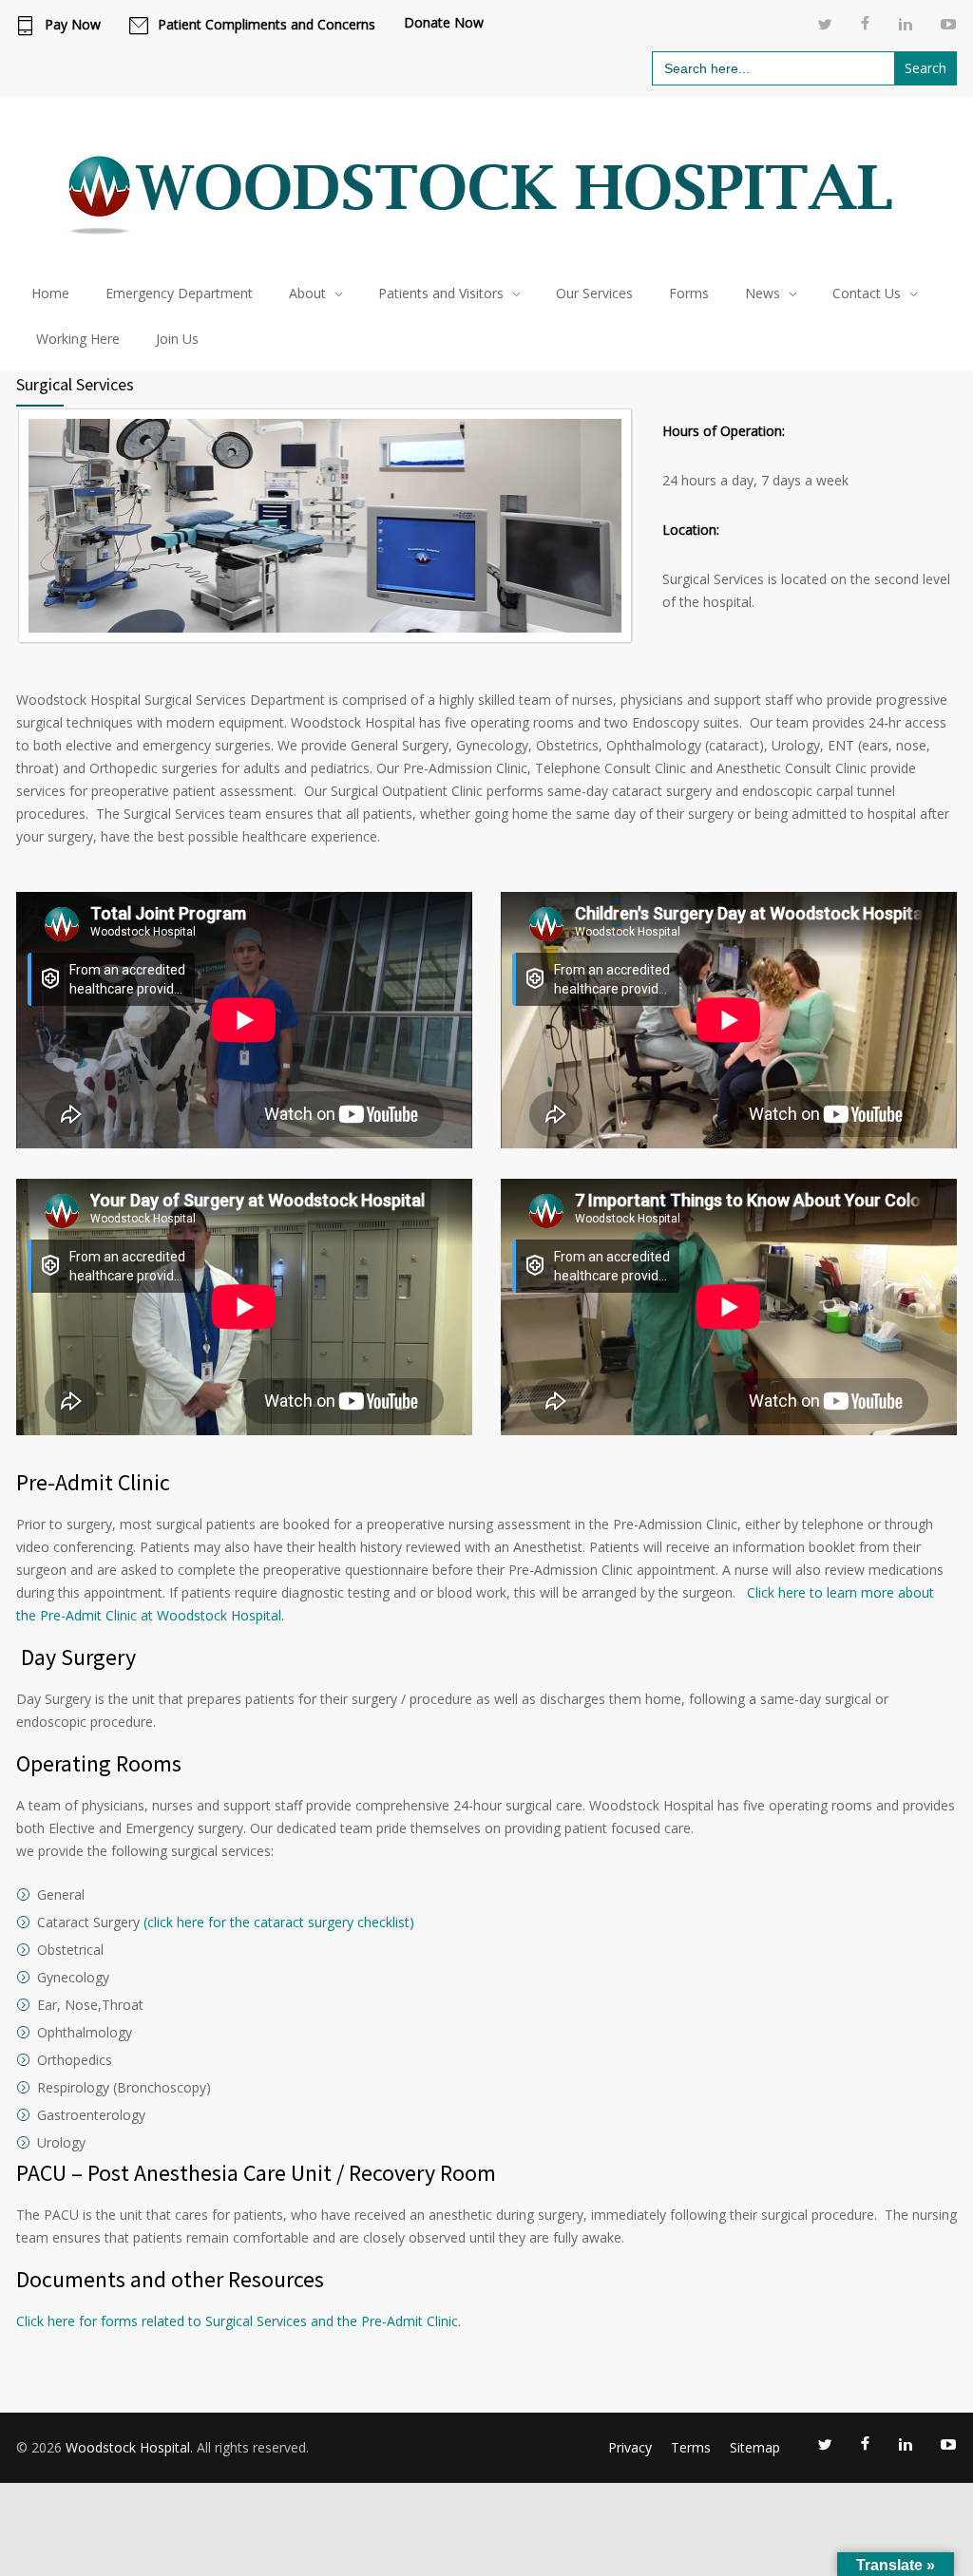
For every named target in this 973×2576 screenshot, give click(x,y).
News (763, 293)
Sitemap (755, 2447)
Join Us (177, 339)
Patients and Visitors (441, 293)
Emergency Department (179, 293)
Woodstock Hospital (128, 2447)
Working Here (78, 339)
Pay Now (73, 25)
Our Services (594, 293)
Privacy (630, 2447)
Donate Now (444, 23)
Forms (689, 293)
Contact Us (867, 293)
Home (50, 293)
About (307, 293)
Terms (691, 2447)
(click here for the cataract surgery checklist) (279, 1922)
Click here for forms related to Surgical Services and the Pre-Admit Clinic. (238, 2321)
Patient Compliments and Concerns (267, 25)
